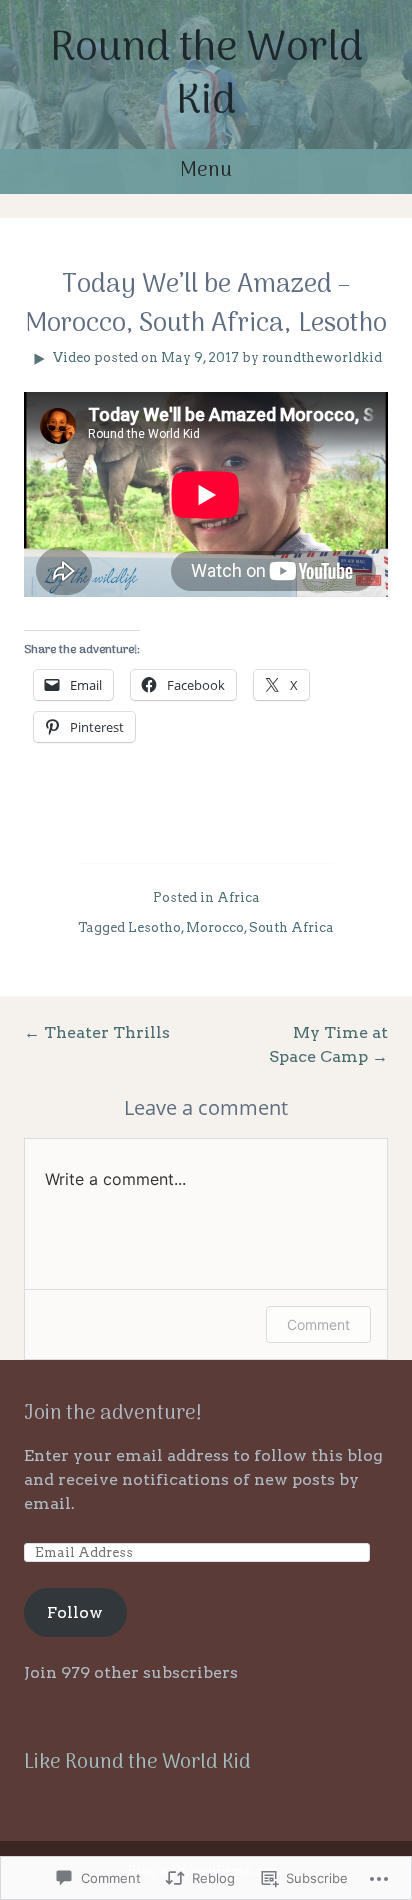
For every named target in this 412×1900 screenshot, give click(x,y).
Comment (318, 1324)
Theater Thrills (97, 1032)
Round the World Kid (206, 76)
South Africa (291, 927)
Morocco (215, 927)
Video (72, 357)
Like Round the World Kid (137, 1763)
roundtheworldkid (322, 357)
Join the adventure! (113, 1414)
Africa (238, 897)
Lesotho (154, 927)
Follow (75, 1612)
